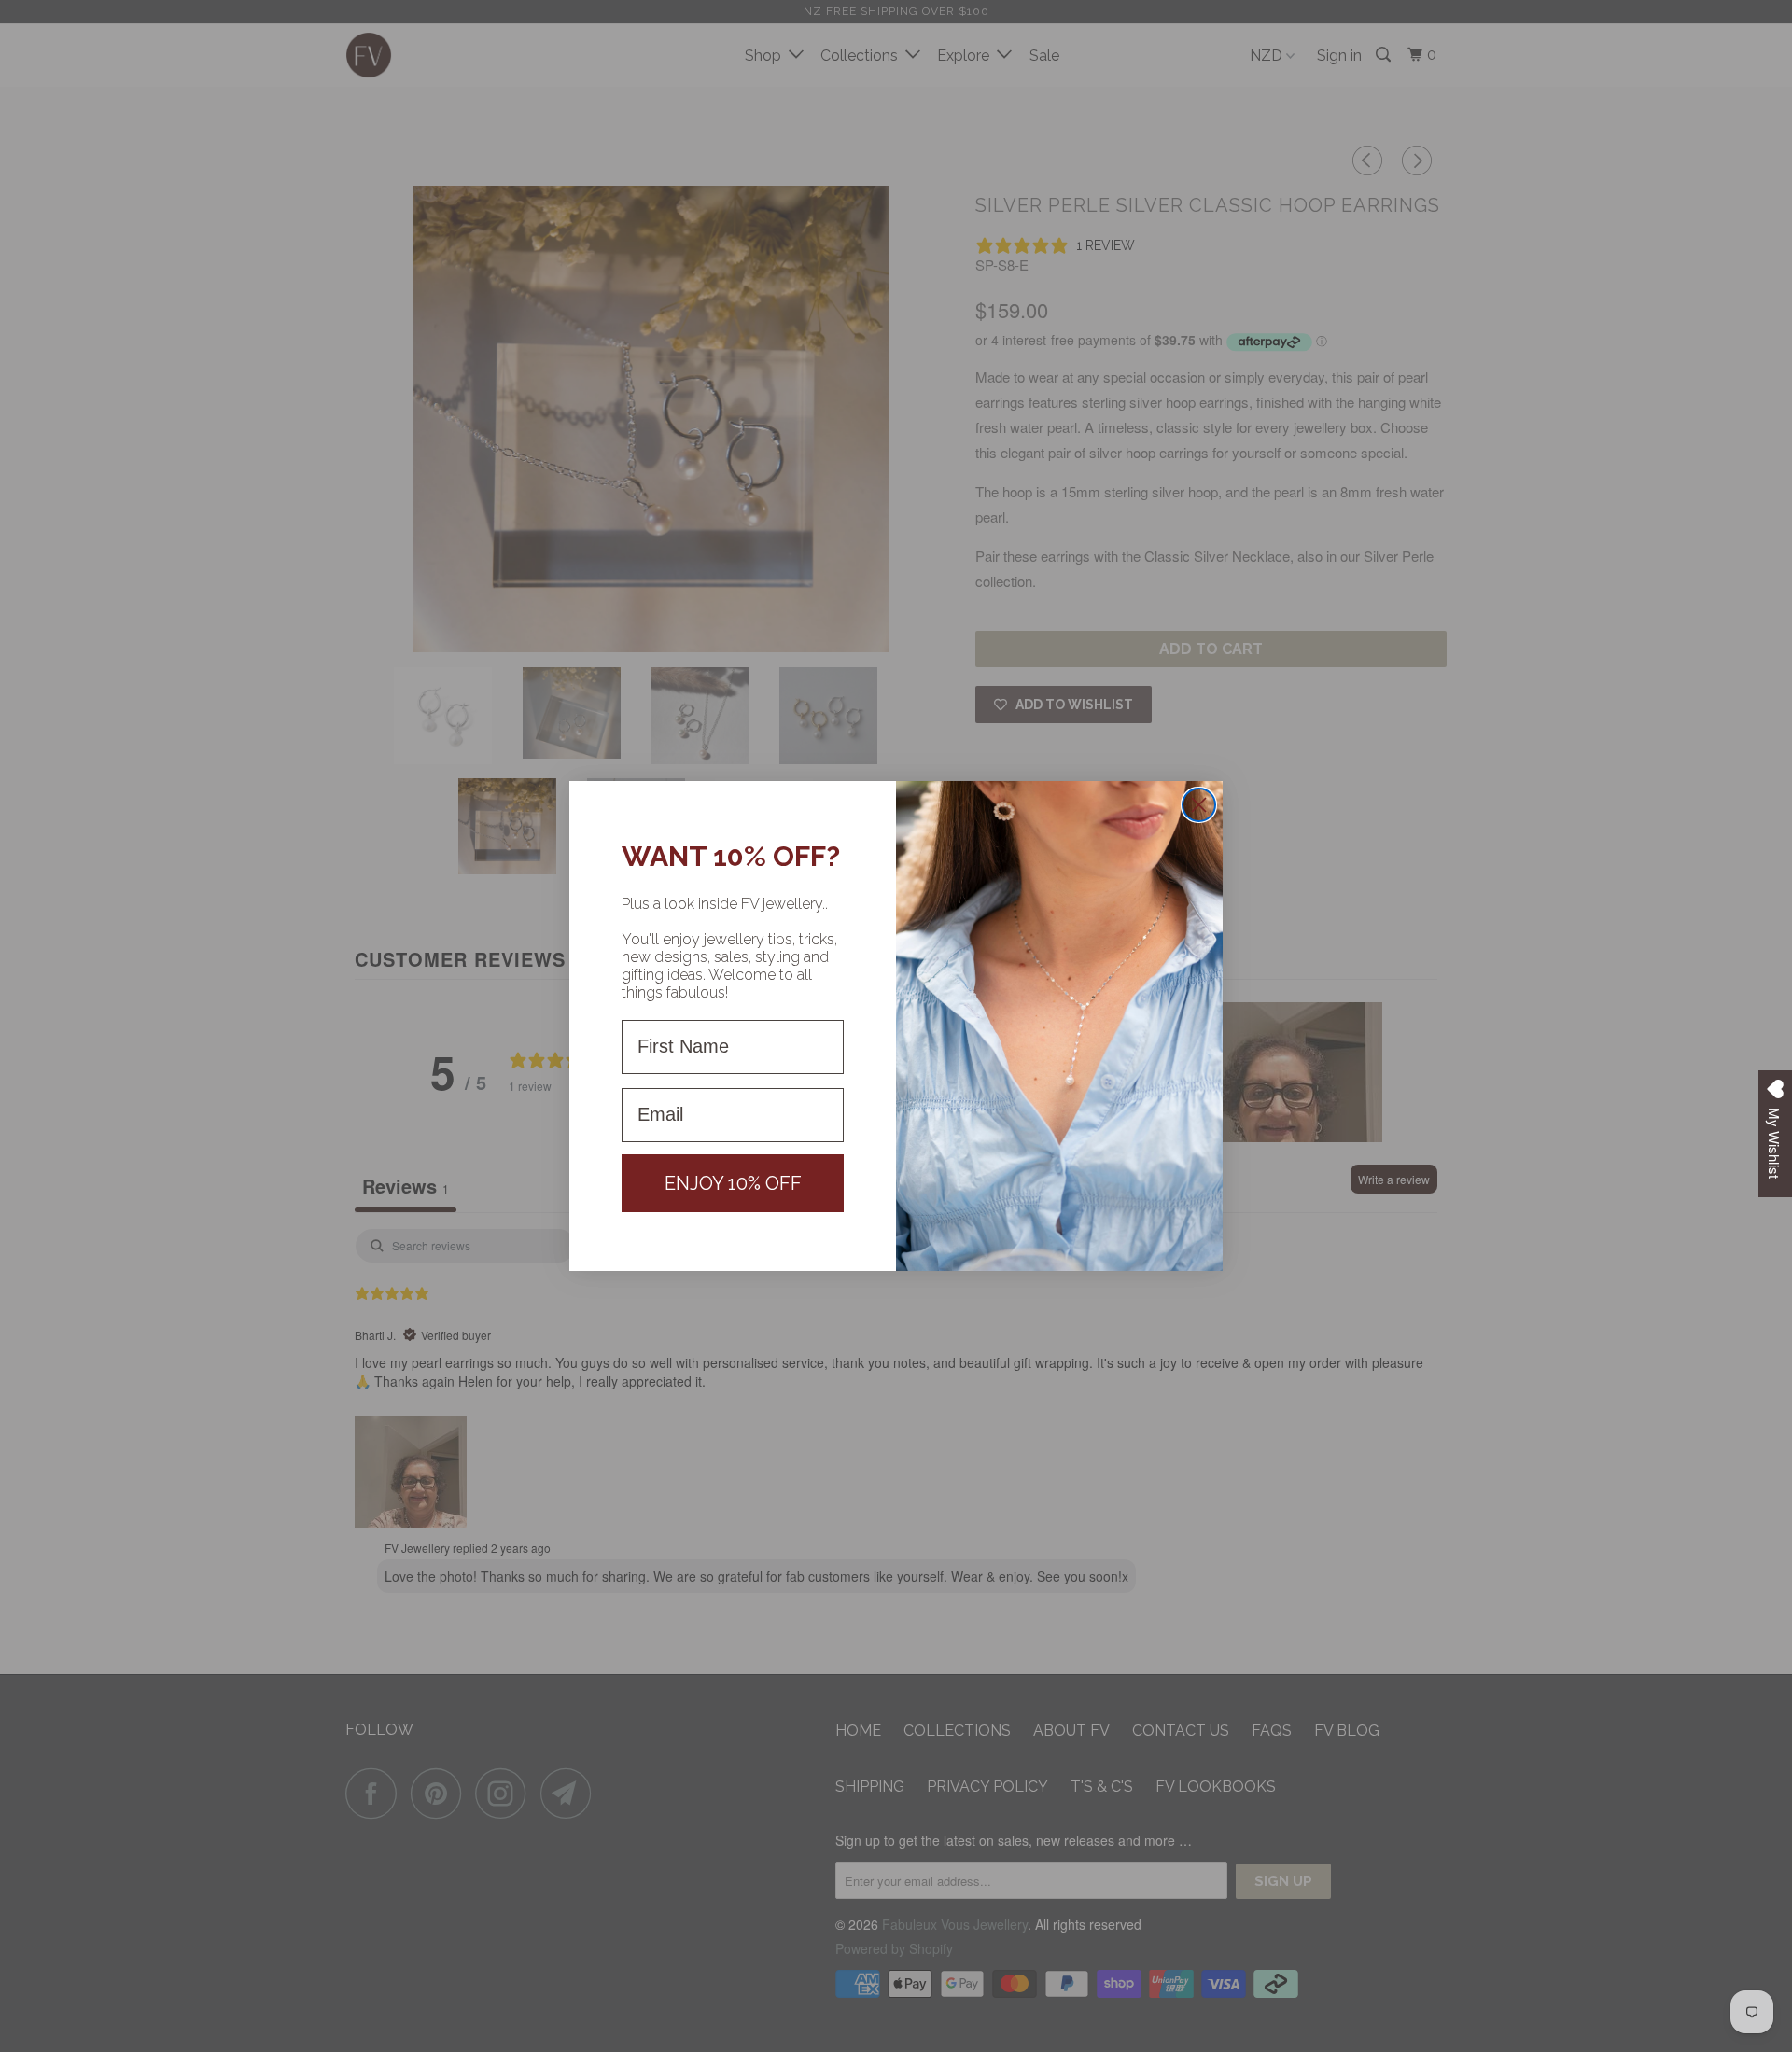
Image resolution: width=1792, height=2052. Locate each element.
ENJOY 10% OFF (733, 1183)
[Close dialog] (1199, 805)
